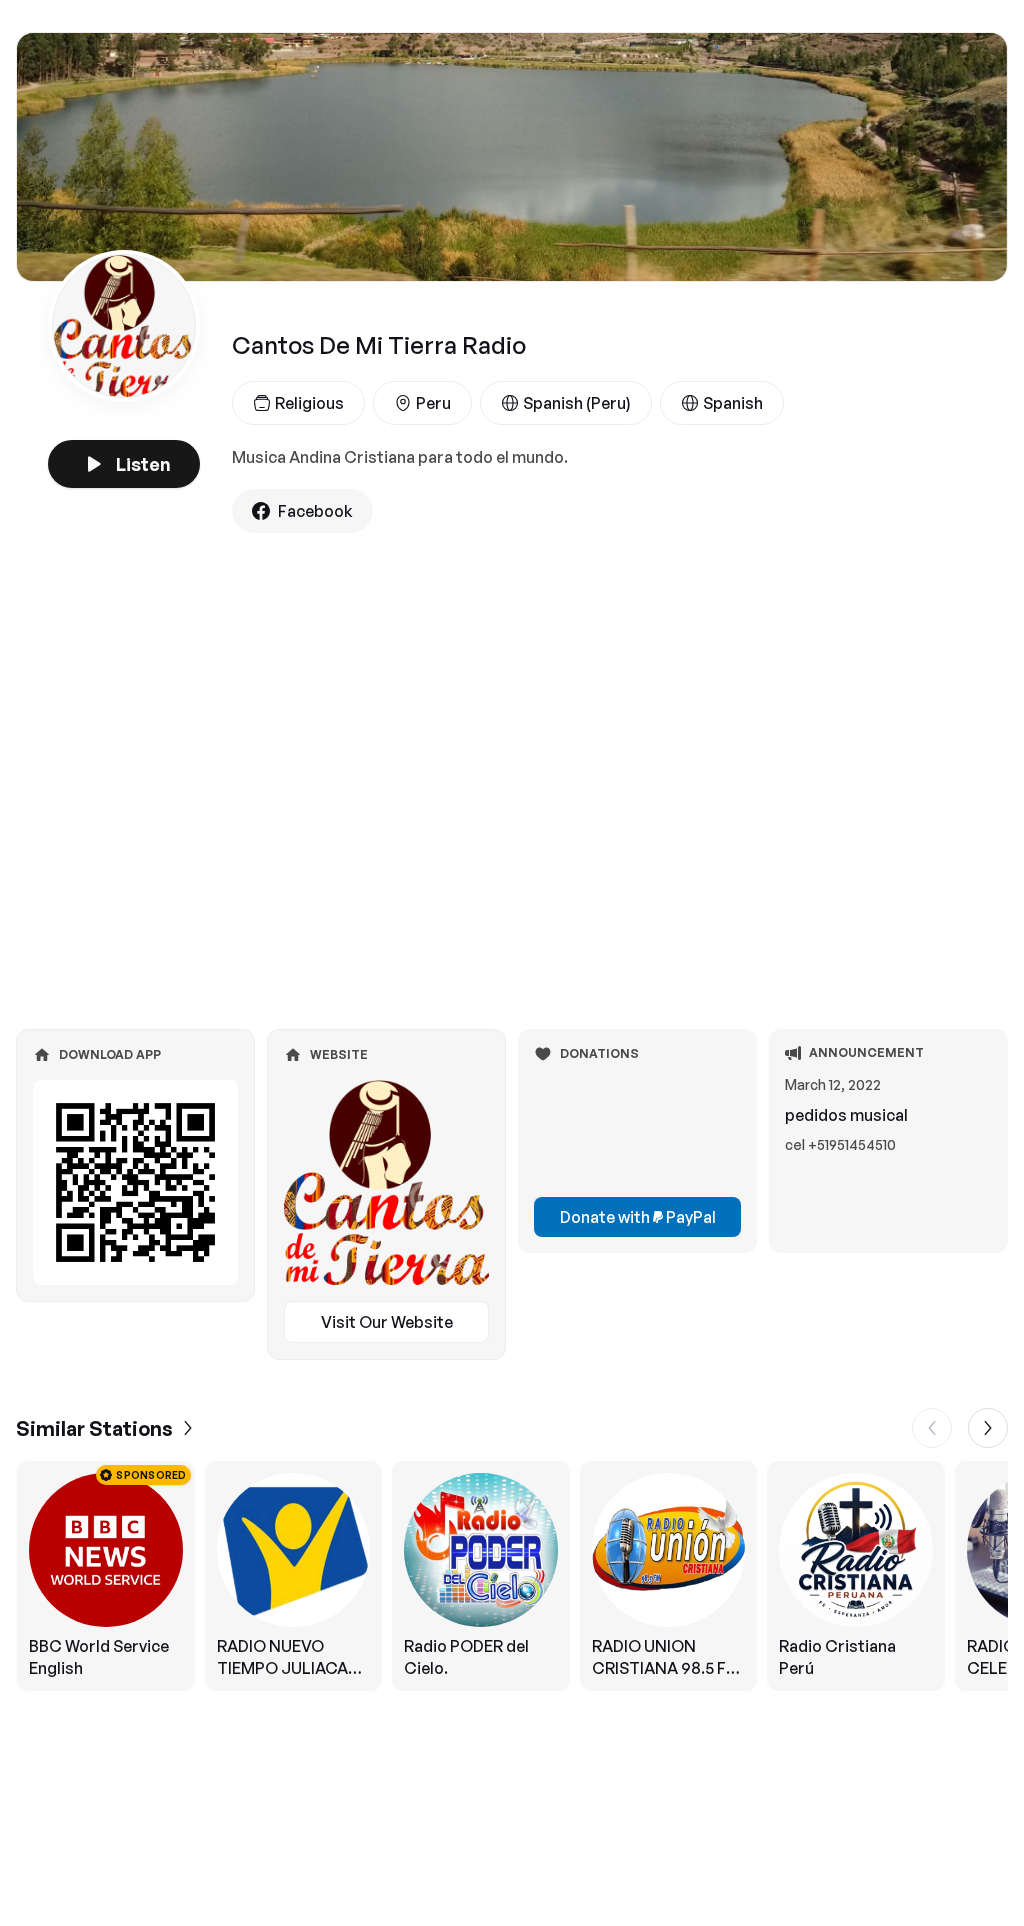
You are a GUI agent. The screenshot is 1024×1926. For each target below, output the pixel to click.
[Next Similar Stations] (988, 1428)
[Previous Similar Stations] (932, 1428)
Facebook (315, 511)
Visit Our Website (387, 1322)
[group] (512, 1576)
